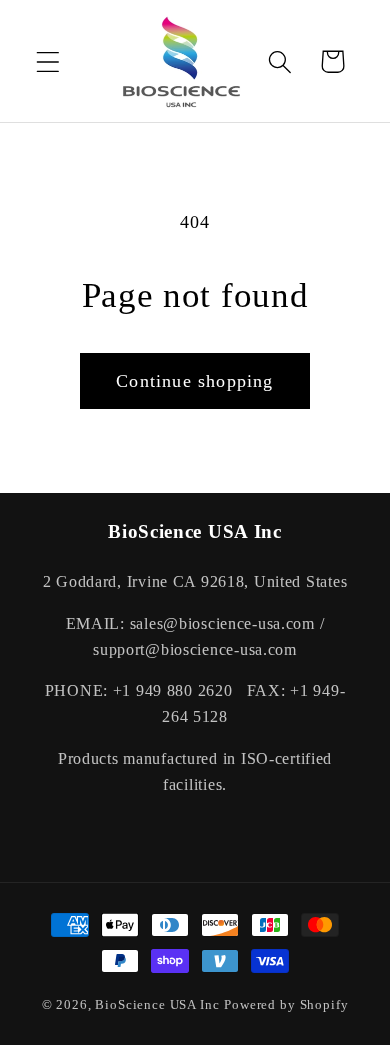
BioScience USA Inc (157, 1004)
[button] (48, 61)
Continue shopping (194, 381)
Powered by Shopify (286, 1004)
